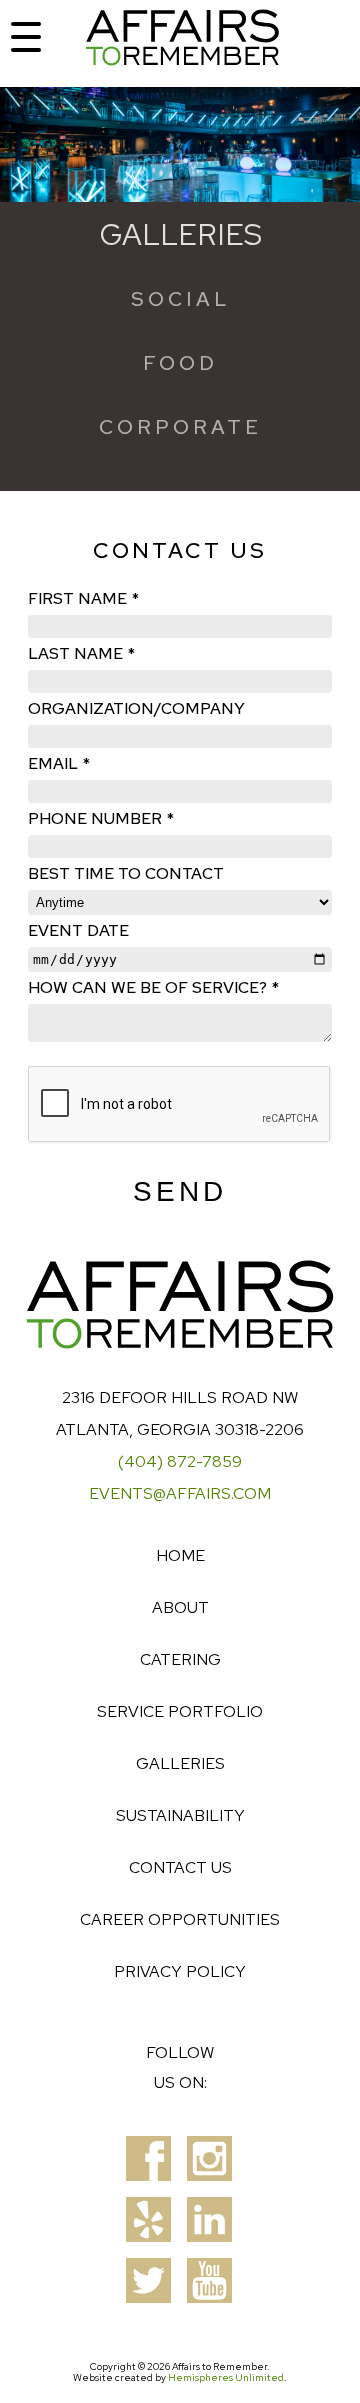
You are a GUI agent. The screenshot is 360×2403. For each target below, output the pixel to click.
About (180, 1607)
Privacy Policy (180, 1971)
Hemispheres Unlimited (226, 2377)
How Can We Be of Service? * (153, 987)
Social (180, 299)
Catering (180, 1659)
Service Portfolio (180, 1711)
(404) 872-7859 (180, 1461)
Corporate (180, 427)
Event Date (78, 930)
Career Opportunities (180, 1919)
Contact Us (180, 1867)
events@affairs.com (180, 1493)
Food (180, 363)
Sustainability (180, 1815)
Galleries (180, 1763)
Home (180, 1555)
